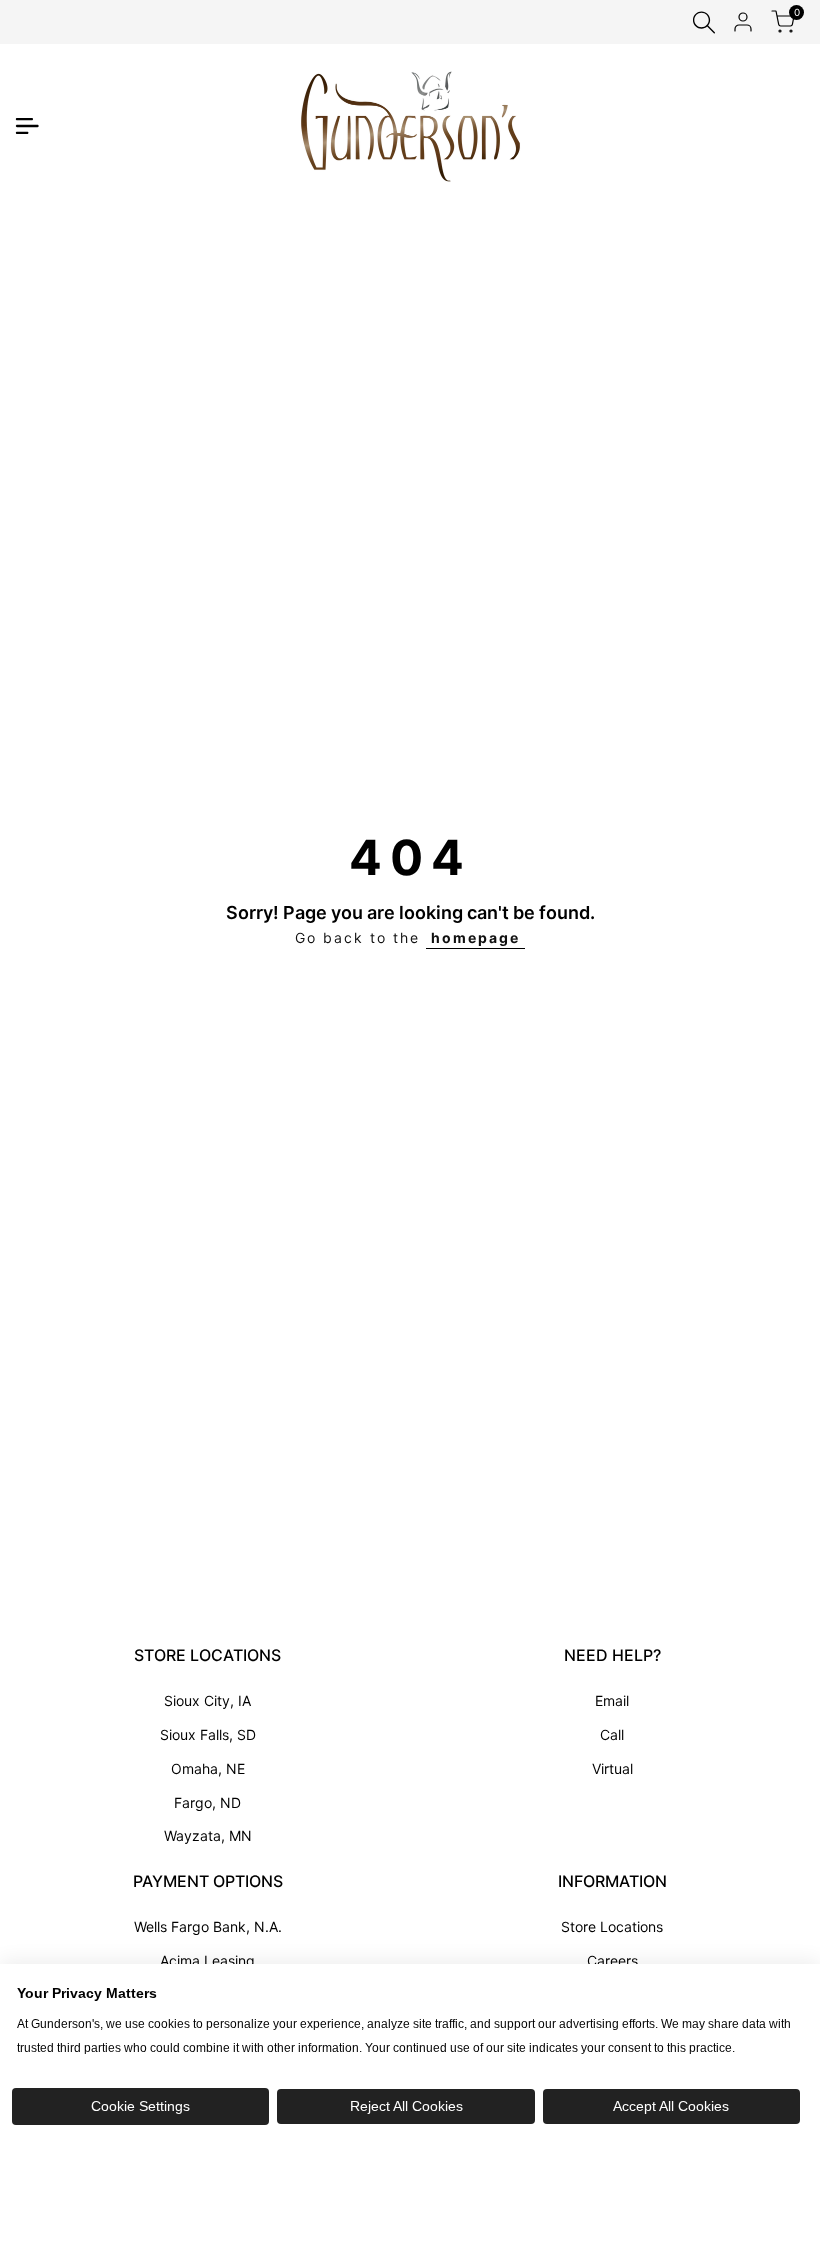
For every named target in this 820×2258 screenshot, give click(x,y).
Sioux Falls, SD (208, 1734)
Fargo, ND (207, 1802)
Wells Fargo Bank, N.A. (208, 1926)
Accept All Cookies (671, 2106)
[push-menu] (27, 126)
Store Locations (612, 1926)
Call (612, 1734)
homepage (475, 937)
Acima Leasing (207, 1960)
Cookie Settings (140, 2106)
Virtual (612, 1768)
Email (612, 1700)
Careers (612, 1960)
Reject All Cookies (406, 2106)
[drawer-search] (704, 22)
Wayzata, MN (208, 1835)
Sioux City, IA (207, 1700)
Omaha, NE (208, 1768)
